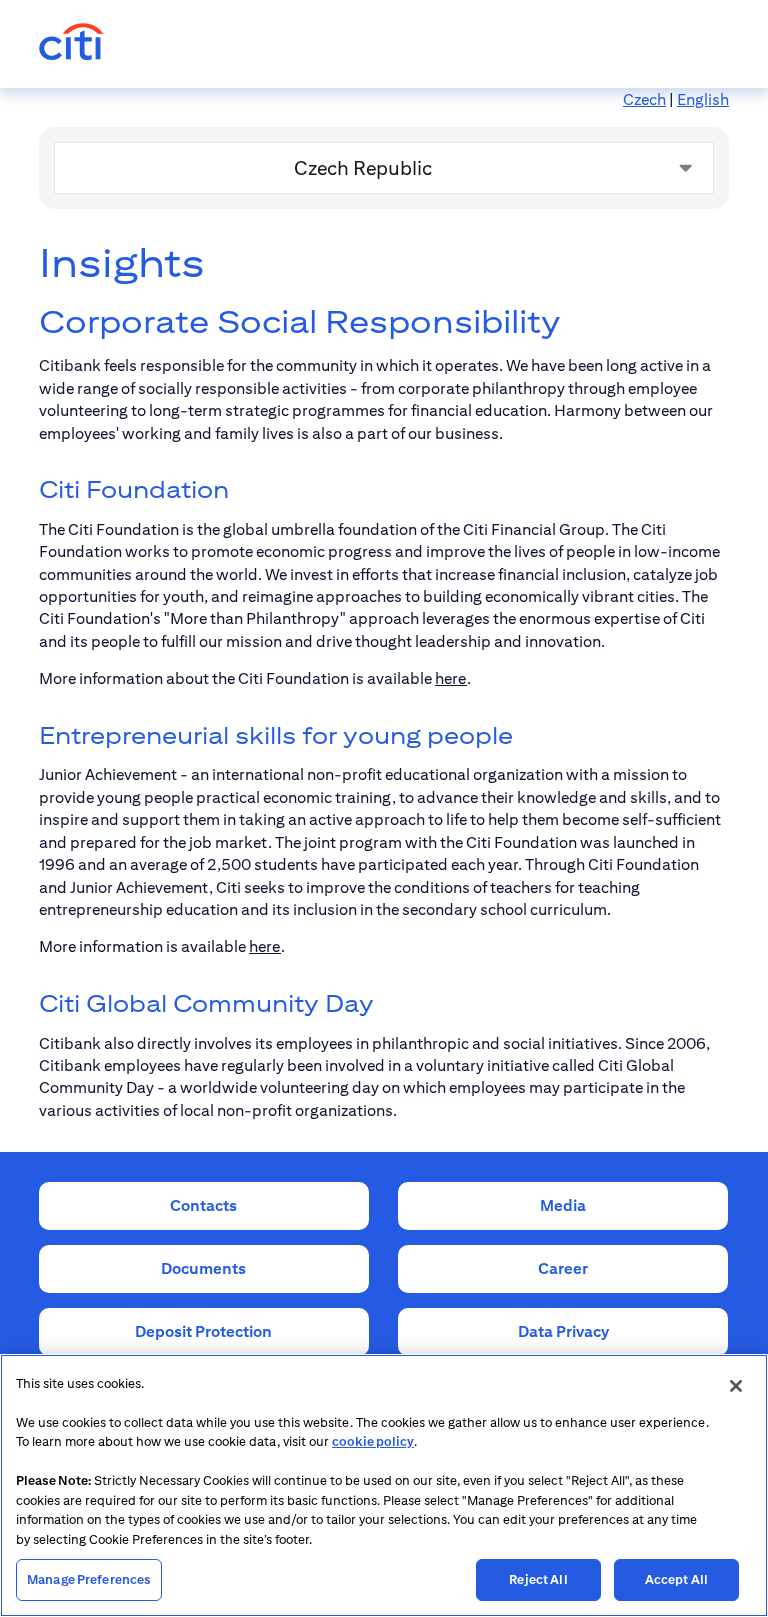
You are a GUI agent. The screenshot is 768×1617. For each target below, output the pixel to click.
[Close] (736, 1386)
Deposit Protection (203, 1331)
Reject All (538, 1579)
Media (563, 1205)
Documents (203, 1268)
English (703, 99)
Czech (644, 99)
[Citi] (71, 44)
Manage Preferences (89, 1579)
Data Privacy (563, 1331)
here (451, 678)
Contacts (203, 1205)
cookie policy (373, 1441)
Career (563, 1268)
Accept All (676, 1579)
